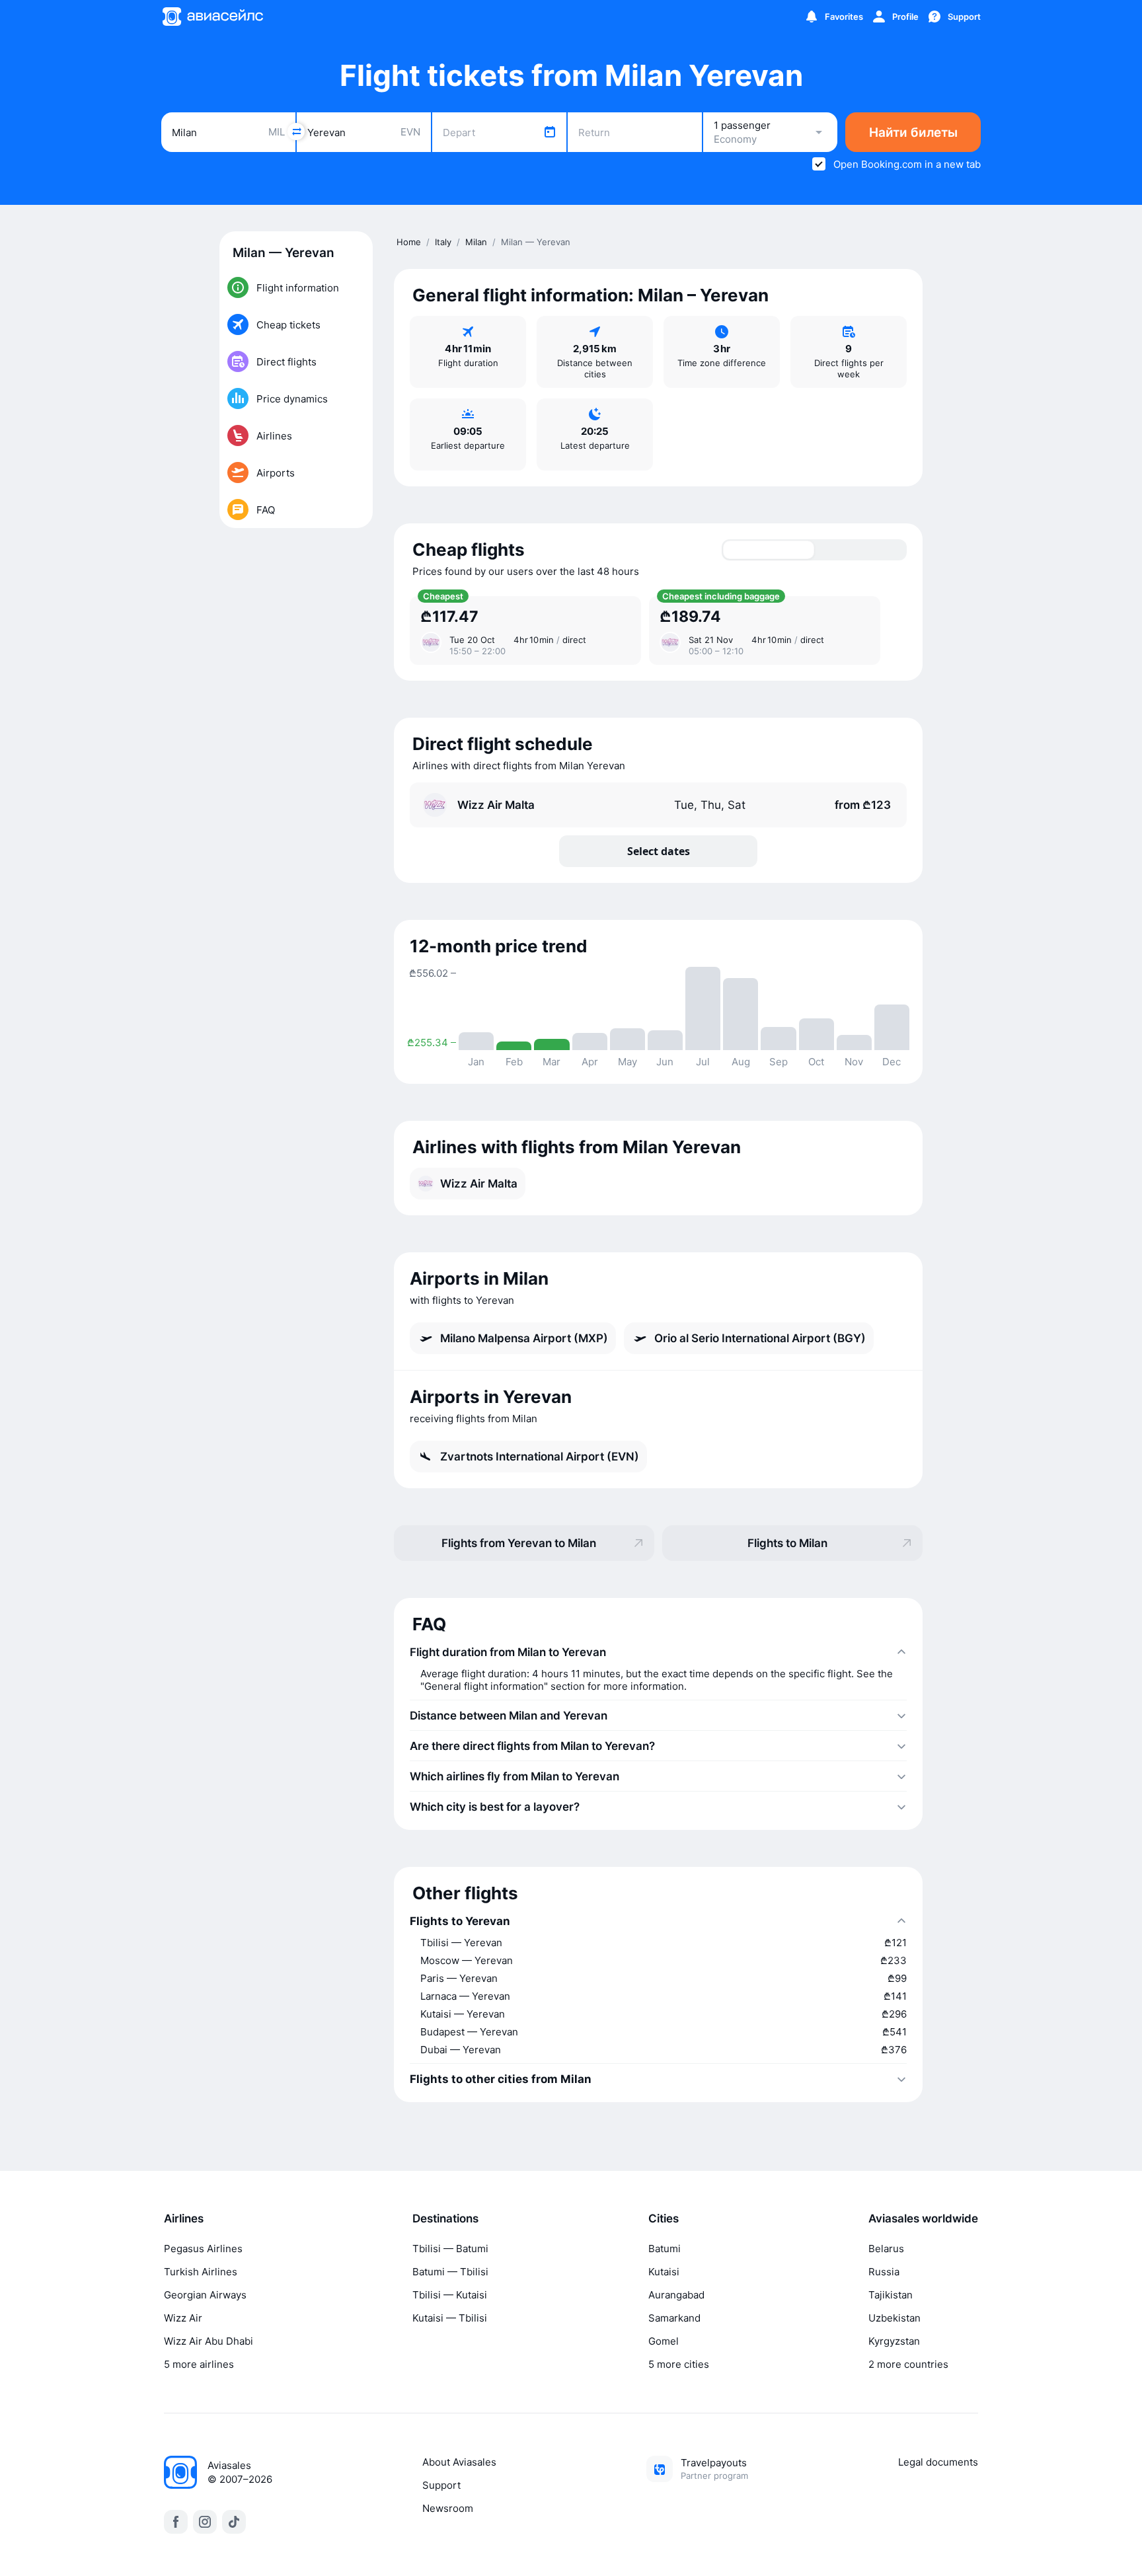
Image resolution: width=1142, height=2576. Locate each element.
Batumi (665, 2249)
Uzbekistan (895, 2318)
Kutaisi (664, 2272)
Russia (884, 2272)
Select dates (659, 851)
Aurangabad (676, 2295)
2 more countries (908, 2364)
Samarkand (674, 2318)
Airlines (184, 2218)
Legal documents (938, 2462)
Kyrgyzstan (894, 2341)
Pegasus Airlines (203, 2249)
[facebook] (176, 2522)
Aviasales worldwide (923, 2218)
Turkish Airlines (201, 2272)
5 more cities (679, 2364)
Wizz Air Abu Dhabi (209, 2341)
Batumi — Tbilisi (450, 2272)
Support (441, 2485)
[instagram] (205, 2522)
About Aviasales (459, 2462)
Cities (664, 2218)
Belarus (886, 2249)
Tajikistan (891, 2295)
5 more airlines (199, 2364)
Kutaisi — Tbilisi (450, 2318)
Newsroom (448, 2508)
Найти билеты (913, 133)
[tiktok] (234, 2522)
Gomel (664, 2341)
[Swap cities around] (296, 132)
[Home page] (212, 17)
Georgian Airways (205, 2295)
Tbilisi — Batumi (450, 2249)
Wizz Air (183, 2318)
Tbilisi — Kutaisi (450, 2295)
